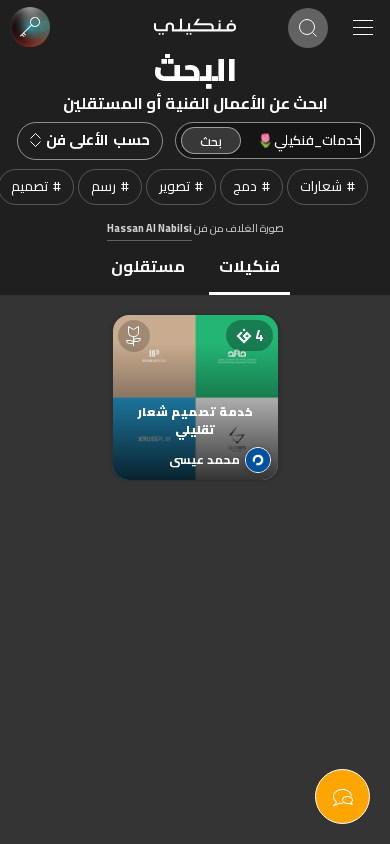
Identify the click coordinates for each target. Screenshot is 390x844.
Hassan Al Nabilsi (149, 228)
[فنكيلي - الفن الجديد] (195, 27)
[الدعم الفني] (342, 796)
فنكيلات (249, 266)
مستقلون (148, 266)
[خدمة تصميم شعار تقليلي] (195, 377)
